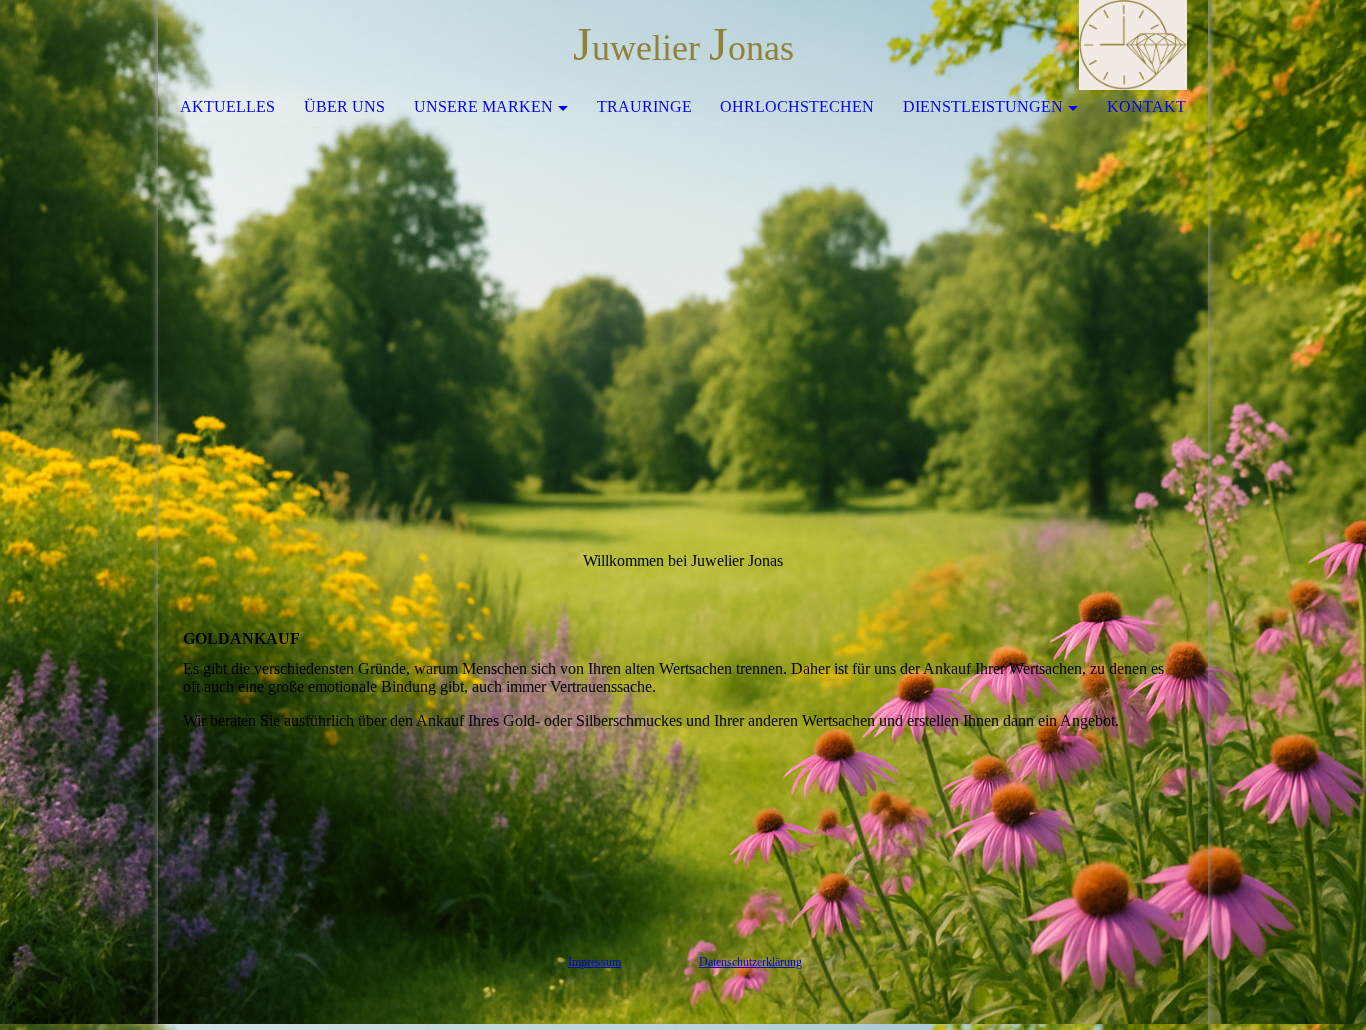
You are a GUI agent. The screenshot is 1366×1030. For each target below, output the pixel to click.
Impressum (594, 962)
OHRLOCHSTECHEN (797, 106)
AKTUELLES (227, 106)
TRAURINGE (644, 106)
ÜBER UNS (344, 106)
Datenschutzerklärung (750, 962)
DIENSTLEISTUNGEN (983, 106)
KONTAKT (1146, 106)
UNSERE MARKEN (483, 106)
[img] (1133, 45)
